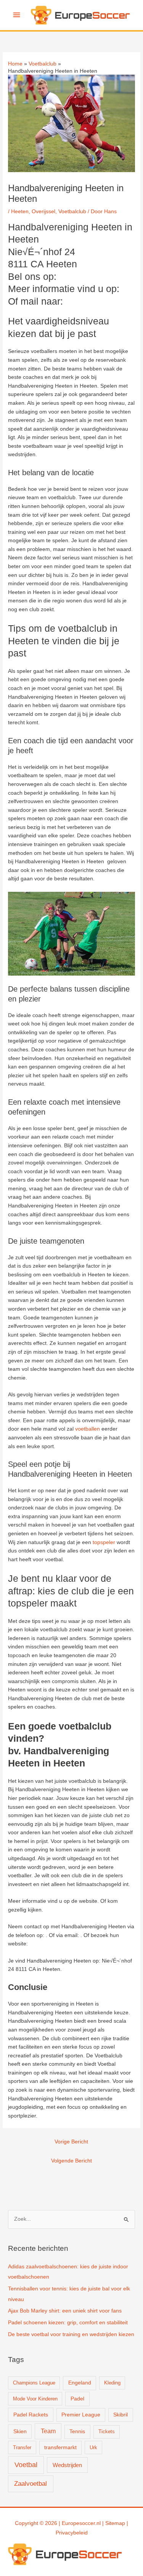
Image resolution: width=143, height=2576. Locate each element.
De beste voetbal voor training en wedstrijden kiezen (71, 2334)
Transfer (22, 2447)
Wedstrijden (67, 2465)
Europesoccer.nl (81, 2523)
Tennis (77, 2431)
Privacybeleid (72, 2533)
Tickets (107, 2431)
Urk (93, 2447)
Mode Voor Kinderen (35, 2399)
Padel (77, 2399)
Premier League (81, 2415)
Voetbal (26, 2465)
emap (118, 2523)
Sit (108, 2523)
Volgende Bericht (71, 2161)
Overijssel (43, 212)
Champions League (34, 2383)
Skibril (121, 2415)
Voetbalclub (72, 212)
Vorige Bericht (71, 2142)
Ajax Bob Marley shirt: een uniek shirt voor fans (65, 2311)
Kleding (112, 2383)
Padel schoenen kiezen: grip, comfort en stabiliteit (68, 2323)
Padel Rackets (31, 2415)
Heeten (20, 212)
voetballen (88, 1429)
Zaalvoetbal (31, 2484)
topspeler (104, 1542)
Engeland (80, 2383)
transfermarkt (60, 2447)
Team (48, 2431)
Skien (20, 2431)
